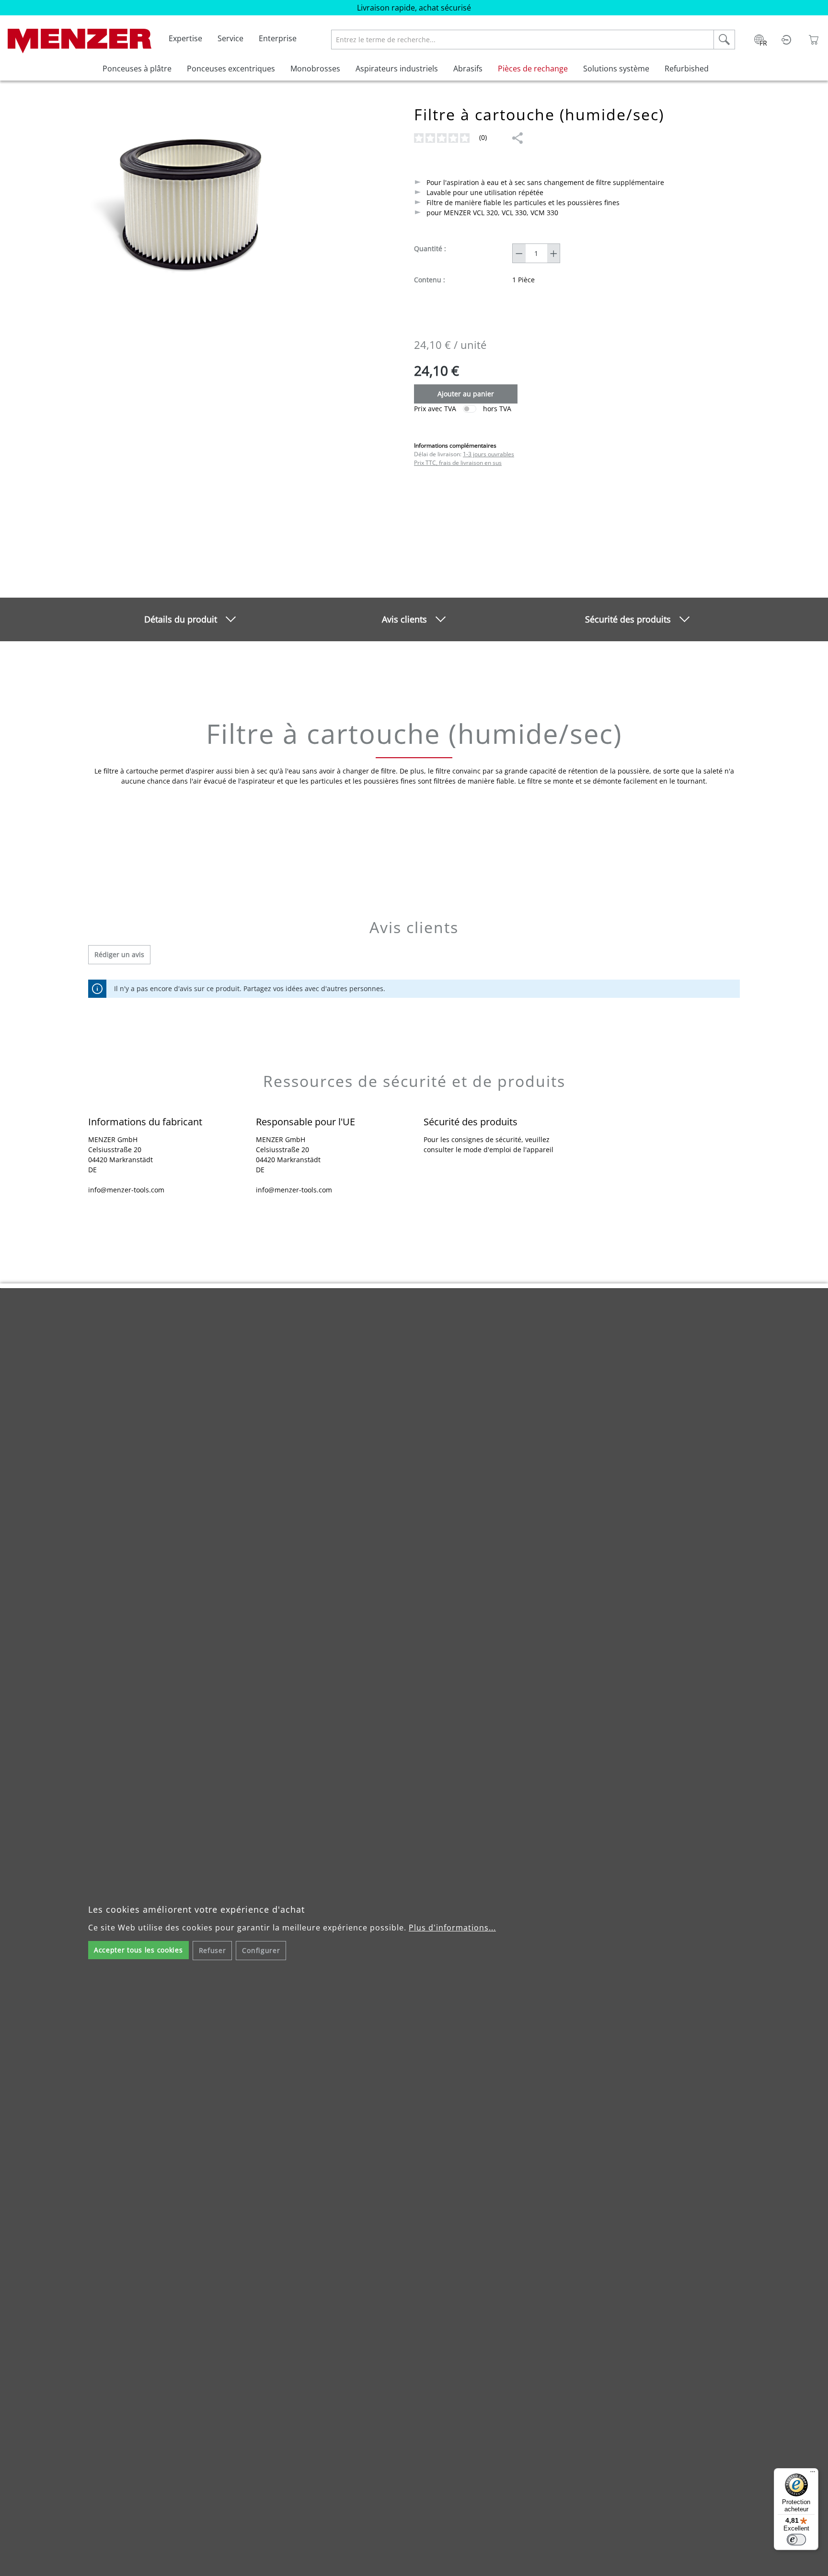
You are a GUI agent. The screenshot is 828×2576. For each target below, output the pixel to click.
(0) (484, 137)
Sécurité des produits (628, 619)
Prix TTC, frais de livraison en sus (458, 463)
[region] (186, 213)
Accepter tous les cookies (138, 1950)
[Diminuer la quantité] (519, 253)
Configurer (261, 1950)
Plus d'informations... (452, 1928)
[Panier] (814, 39)
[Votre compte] (786, 39)
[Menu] (813, 2474)
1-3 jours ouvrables (489, 454)
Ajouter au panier (466, 394)
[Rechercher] (724, 40)
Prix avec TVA (435, 409)
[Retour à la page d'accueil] (80, 39)
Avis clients (404, 619)
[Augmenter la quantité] (554, 253)
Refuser (213, 1950)
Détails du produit (181, 619)
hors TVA (497, 409)
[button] (517, 138)
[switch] (470, 409)
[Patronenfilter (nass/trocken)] (186, 208)
